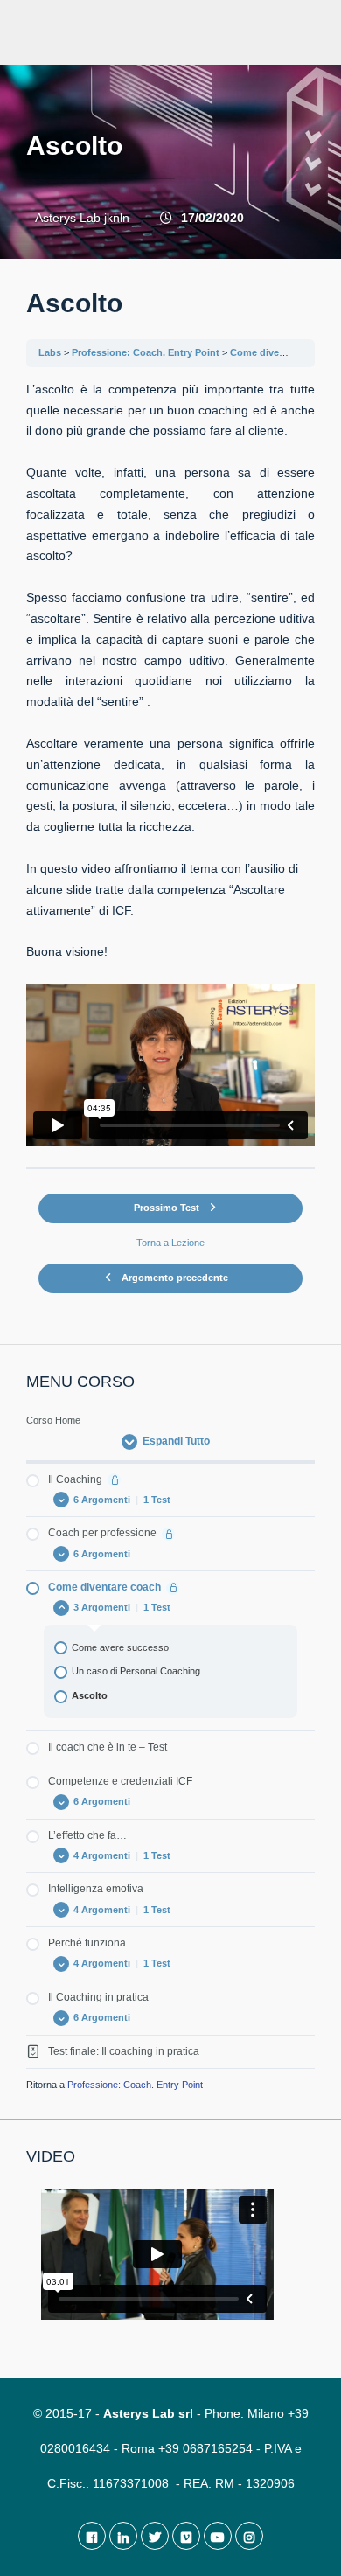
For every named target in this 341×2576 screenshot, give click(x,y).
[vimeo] (186, 2536)
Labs (50, 352)
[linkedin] (123, 2536)
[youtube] (218, 2536)
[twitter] (155, 2536)
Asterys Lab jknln (82, 218)
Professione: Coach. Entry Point (146, 352)
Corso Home (53, 1420)
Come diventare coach (282, 352)
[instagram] (249, 2536)
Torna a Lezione (170, 1243)
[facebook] (92, 2536)
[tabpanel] (170, 763)
